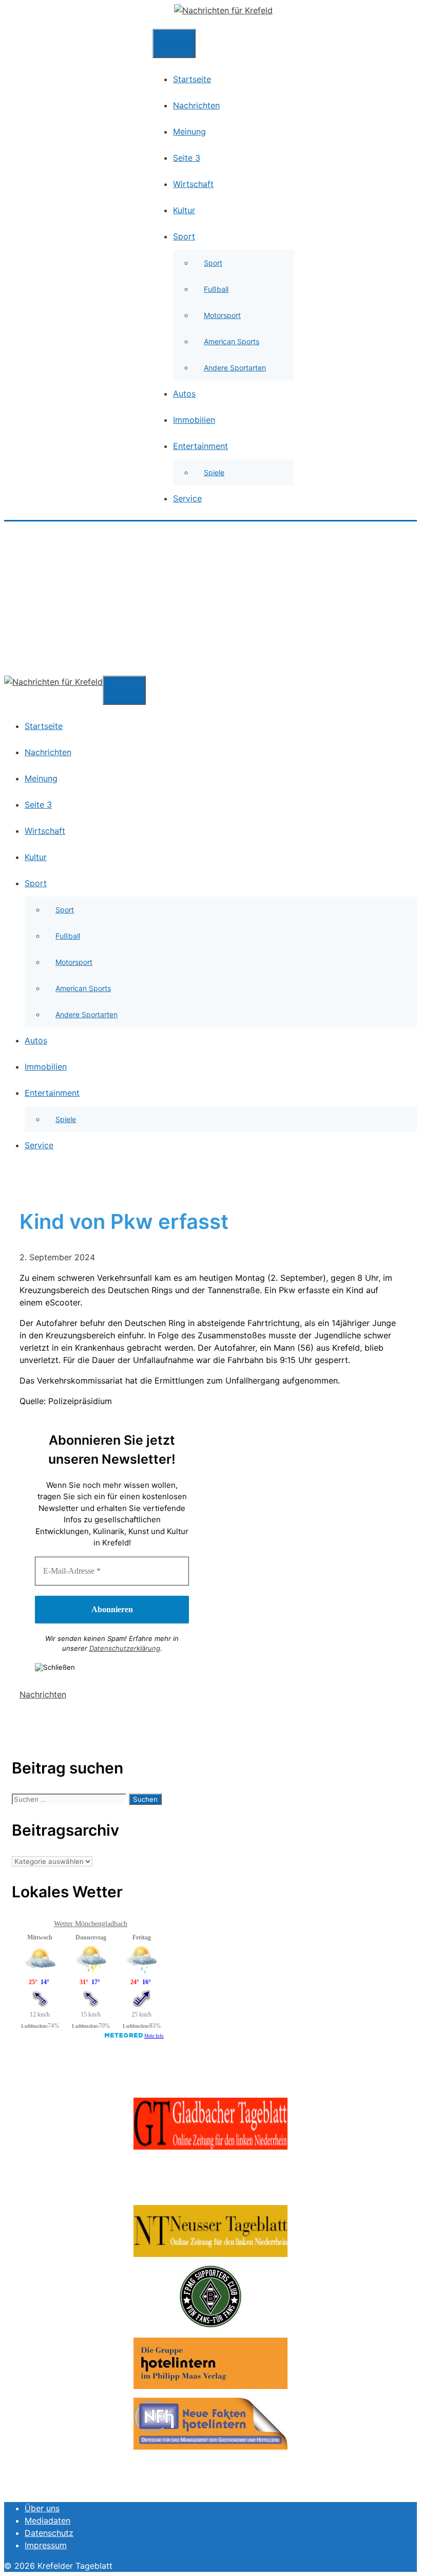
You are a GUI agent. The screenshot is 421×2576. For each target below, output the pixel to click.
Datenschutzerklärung (125, 1648)
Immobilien (194, 420)
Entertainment (200, 446)
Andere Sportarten (235, 368)
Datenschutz (49, 2533)
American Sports (232, 341)
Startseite (192, 79)
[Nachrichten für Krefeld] (223, 10)
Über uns (42, 2508)
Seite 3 (187, 158)
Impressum (46, 2545)
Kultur (184, 210)
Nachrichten (196, 105)
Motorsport (222, 315)
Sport (184, 236)
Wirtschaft (193, 184)
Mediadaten (47, 2521)
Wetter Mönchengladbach (91, 1924)
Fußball (216, 289)
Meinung (189, 132)
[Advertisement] (210, 599)
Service (187, 498)
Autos (184, 394)
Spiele (214, 472)
